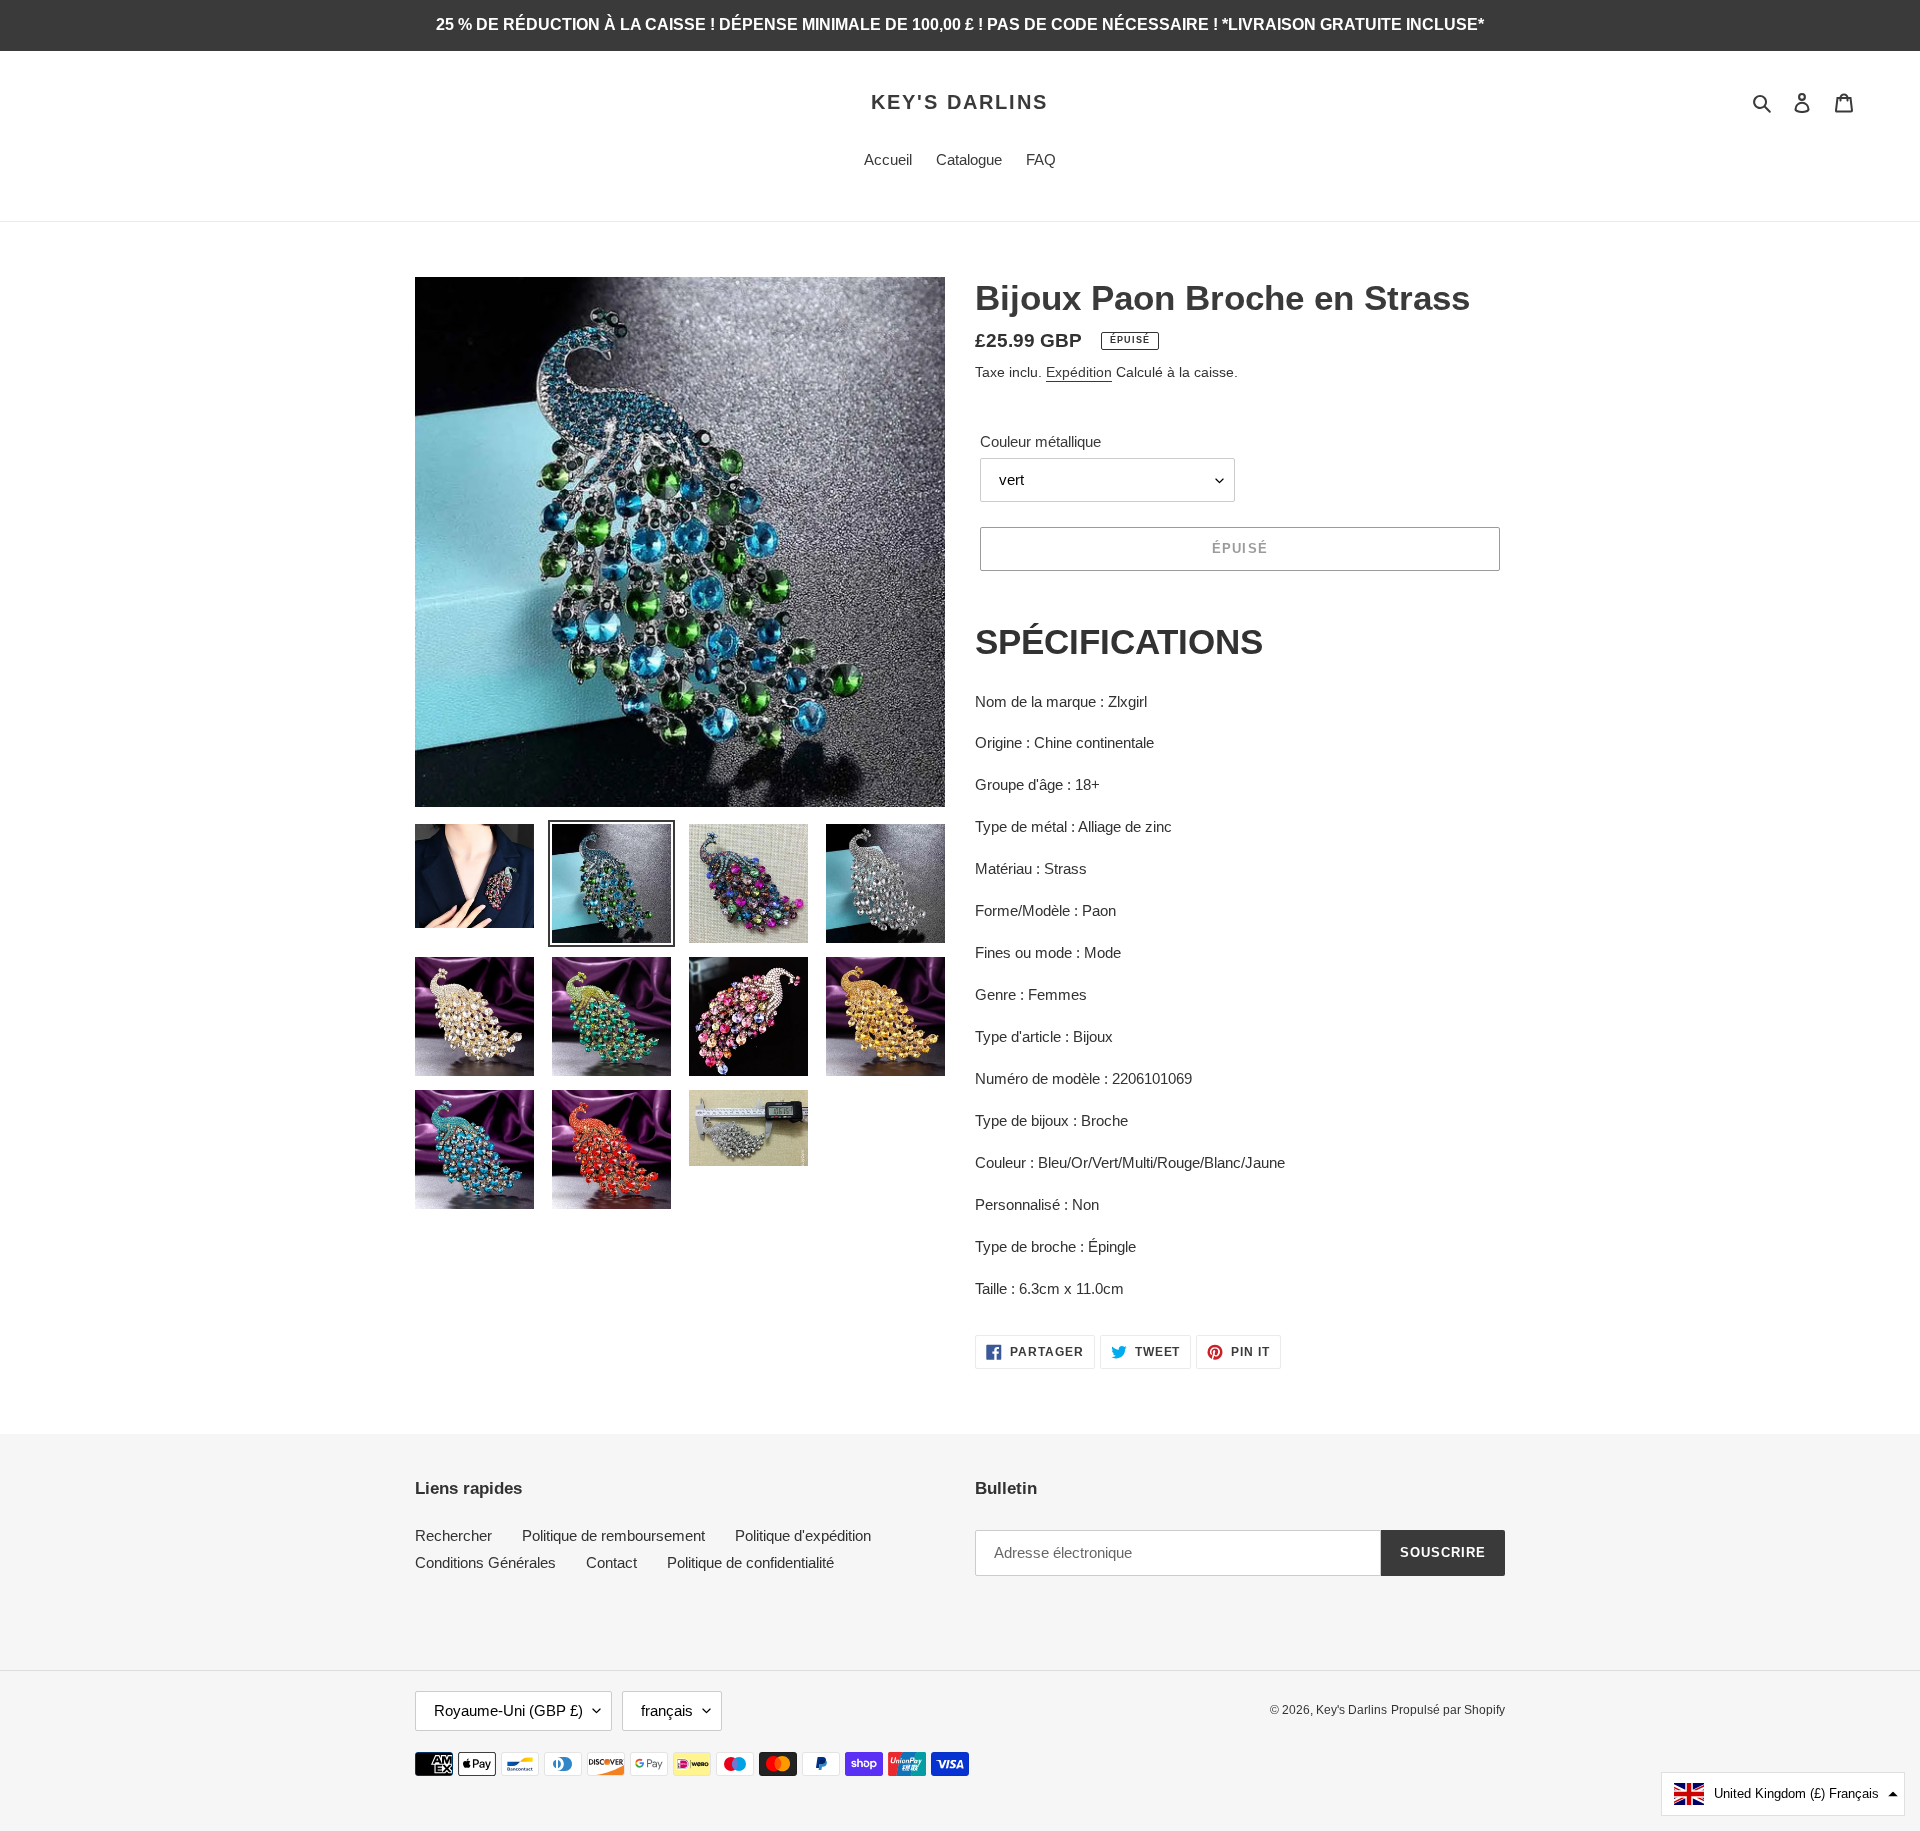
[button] (1783, 1794)
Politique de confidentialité (750, 1562)
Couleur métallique (1040, 441)
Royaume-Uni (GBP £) (508, 1710)
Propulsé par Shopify (1448, 1710)
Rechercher (453, 1535)
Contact (611, 1562)
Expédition (1079, 372)
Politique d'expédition (803, 1535)
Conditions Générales (485, 1562)
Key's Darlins (959, 102)
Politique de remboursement (613, 1535)
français (667, 1710)
